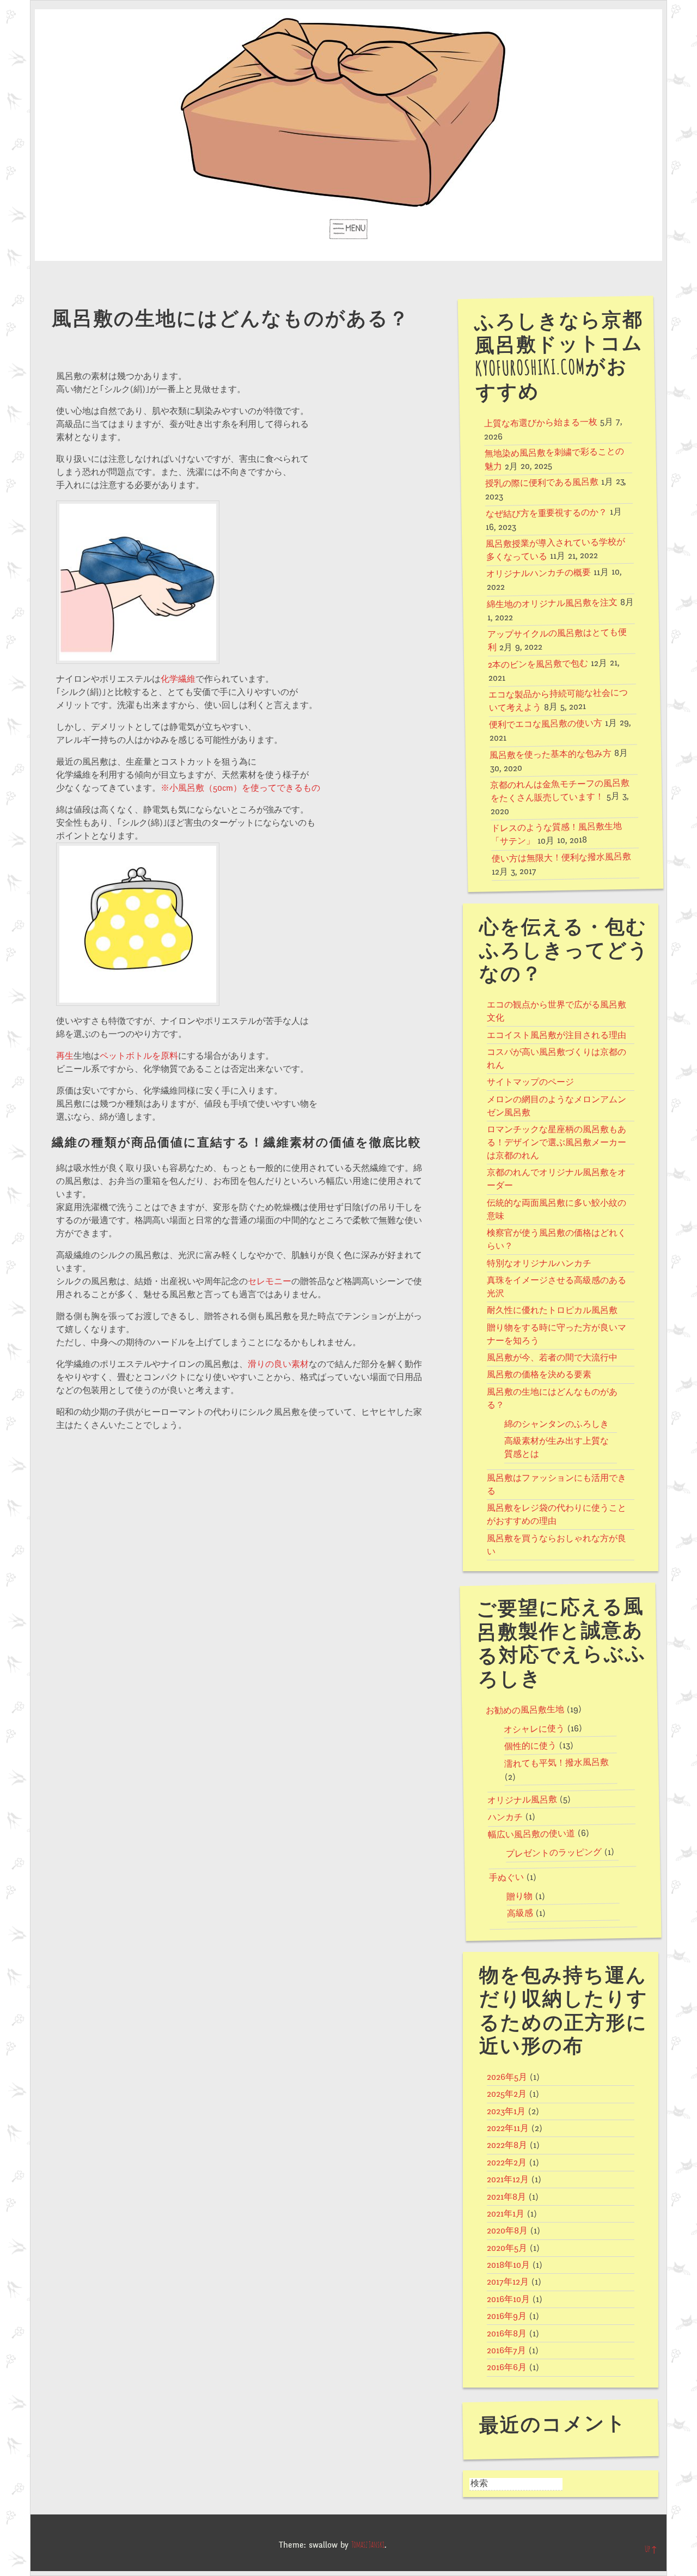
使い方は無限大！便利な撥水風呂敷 (561, 857)
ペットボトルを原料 (139, 1056)
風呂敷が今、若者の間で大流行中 (552, 1358)
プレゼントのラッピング (553, 1853)
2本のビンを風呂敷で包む (538, 664)
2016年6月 (507, 2367)
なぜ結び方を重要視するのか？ (546, 513)
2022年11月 (508, 2128)
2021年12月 (508, 2180)
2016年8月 (507, 2334)
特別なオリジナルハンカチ (539, 1263)
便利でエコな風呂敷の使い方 (546, 724)
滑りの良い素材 (278, 1364)
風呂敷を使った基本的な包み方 (551, 754)
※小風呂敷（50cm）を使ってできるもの (240, 788)
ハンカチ (505, 1818)
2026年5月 (507, 2077)
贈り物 (519, 1897)
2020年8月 (507, 2231)
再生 (65, 1056)
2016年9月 (507, 2316)
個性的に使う (530, 1746)
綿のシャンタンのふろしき (557, 1424)
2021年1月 (506, 2214)
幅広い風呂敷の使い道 (531, 1834)
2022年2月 (507, 2163)
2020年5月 (507, 2248)
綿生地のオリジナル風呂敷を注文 (552, 603)
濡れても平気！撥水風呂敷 (557, 1763)
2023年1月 (506, 2111)
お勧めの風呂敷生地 (525, 1710)
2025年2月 (507, 2094)
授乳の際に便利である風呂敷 (541, 483)
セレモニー (270, 1281)
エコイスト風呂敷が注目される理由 (557, 1035)
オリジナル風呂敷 (522, 1800)
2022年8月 (507, 2145)
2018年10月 (508, 2265)
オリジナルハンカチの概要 (539, 573)
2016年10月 (508, 2299)
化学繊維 (178, 679)
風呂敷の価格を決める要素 (539, 1375)
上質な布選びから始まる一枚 (540, 423)
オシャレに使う (534, 1729)
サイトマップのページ (530, 1082)
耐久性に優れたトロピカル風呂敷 (552, 1310)
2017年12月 (508, 2282)
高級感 (519, 1913)
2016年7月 (506, 2351)
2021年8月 (506, 2197)
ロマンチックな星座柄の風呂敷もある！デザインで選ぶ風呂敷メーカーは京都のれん (557, 1143)
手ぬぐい (506, 1878)
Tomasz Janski (368, 2545)
